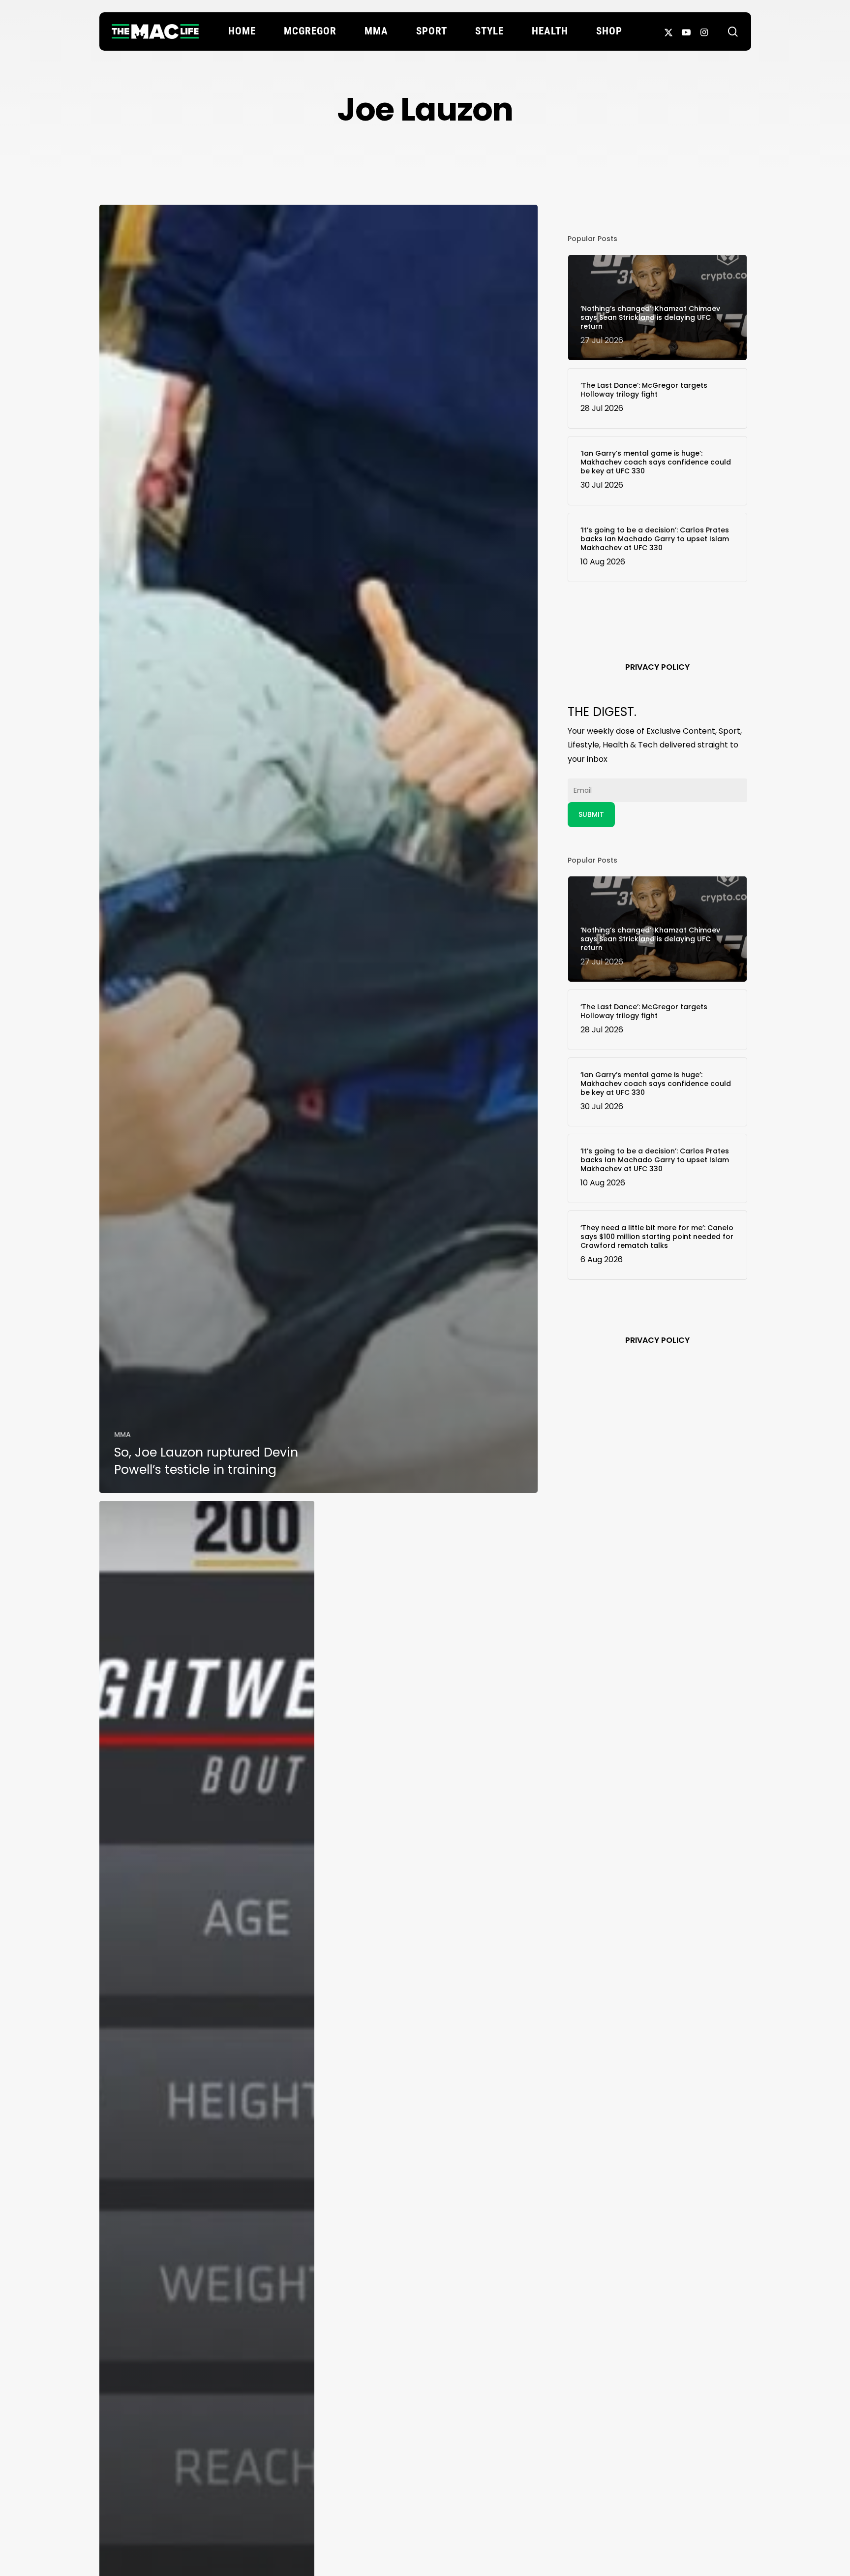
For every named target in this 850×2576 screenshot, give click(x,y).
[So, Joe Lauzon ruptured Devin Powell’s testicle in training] (319, 849)
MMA (122, 1434)
